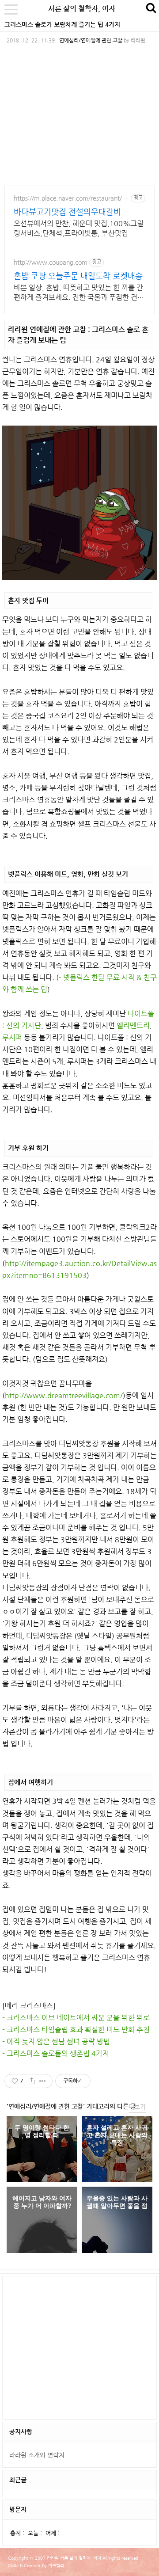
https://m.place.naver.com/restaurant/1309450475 (71, 198)
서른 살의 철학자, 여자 (82, 9)
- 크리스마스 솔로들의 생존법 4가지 (56, 2053)
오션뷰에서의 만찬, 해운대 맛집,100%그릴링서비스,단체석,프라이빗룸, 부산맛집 (79, 228)
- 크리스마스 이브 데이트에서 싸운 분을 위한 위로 (76, 2018)
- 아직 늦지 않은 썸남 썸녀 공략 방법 (56, 2041)
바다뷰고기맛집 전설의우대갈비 (67, 211)
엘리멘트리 (133, 1025)
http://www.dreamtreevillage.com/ (64, 1395)
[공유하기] (32, 2081)
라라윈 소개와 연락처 (37, 2455)
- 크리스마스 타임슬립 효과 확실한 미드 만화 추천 (76, 2030)
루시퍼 (12, 1037)
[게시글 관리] (43, 2081)
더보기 (137, 2107)
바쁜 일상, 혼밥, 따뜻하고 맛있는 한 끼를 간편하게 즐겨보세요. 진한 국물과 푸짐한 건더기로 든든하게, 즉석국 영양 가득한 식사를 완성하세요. (79, 293)
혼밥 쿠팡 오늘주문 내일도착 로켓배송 (78, 276)
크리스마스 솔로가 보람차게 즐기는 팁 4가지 (62, 24)
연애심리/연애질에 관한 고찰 (91, 40)
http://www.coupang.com (51, 262)
